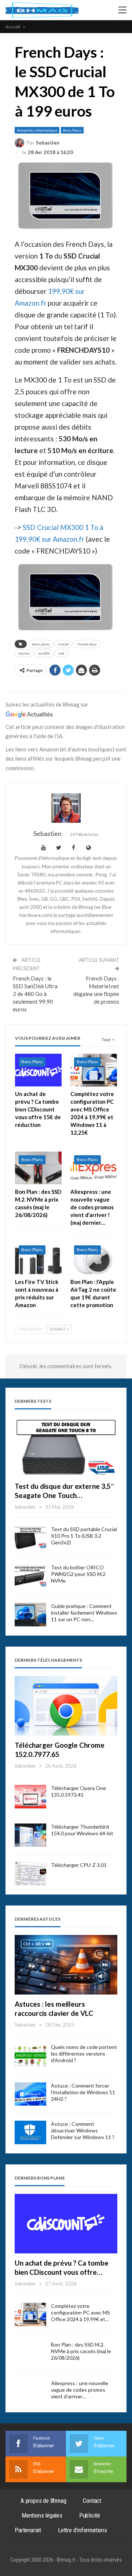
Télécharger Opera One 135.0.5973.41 (78, 1791)
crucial (64, 644)
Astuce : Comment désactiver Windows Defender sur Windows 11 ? (83, 2130)
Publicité (90, 2515)
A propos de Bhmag (43, 2501)
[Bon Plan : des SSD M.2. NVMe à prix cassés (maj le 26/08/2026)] (38, 1168)
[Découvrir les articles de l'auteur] (66, 808)
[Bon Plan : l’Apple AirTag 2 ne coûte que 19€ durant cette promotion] (94, 1258)
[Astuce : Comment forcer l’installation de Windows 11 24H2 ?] (30, 2094)
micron (24, 653)
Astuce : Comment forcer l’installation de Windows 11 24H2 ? (83, 2092)
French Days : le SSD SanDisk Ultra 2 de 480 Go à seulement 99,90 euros (35, 994)
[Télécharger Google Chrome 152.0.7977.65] (66, 1706)
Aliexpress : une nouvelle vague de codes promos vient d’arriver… (80, 2390)
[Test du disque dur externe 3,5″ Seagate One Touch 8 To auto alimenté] (66, 1447)
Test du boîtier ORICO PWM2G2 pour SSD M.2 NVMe (78, 1574)
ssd (61, 653)
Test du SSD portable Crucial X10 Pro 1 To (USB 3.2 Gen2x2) (84, 1536)
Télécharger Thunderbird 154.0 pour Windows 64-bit (82, 1830)
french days (87, 644)
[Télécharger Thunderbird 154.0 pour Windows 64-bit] (30, 1835)
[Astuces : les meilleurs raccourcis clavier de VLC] (66, 1965)
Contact (92, 2501)
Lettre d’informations (82, 2530)
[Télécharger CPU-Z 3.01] (30, 1874)
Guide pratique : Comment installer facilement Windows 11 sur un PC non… (84, 1613)
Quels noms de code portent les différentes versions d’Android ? (84, 2054)
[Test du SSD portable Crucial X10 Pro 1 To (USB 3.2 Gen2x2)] (30, 1538)
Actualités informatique (37, 130)
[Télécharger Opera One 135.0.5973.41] (30, 1797)
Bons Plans (72, 130)
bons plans (41, 644)
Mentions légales (42, 2515)
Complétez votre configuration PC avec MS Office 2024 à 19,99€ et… (80, 2312)
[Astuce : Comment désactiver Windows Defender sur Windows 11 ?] (30, 2132)
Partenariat (28, 2530)
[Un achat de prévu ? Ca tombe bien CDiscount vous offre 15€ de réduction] (38, 1070)
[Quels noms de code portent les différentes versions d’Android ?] (30, 2056)
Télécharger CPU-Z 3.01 (79, 1865)
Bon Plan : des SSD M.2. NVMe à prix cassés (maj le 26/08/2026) (81, 2351)
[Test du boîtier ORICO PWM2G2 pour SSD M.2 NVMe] (30, 1576)
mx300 (44, 653)
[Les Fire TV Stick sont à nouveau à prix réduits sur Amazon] (38, 1258)
